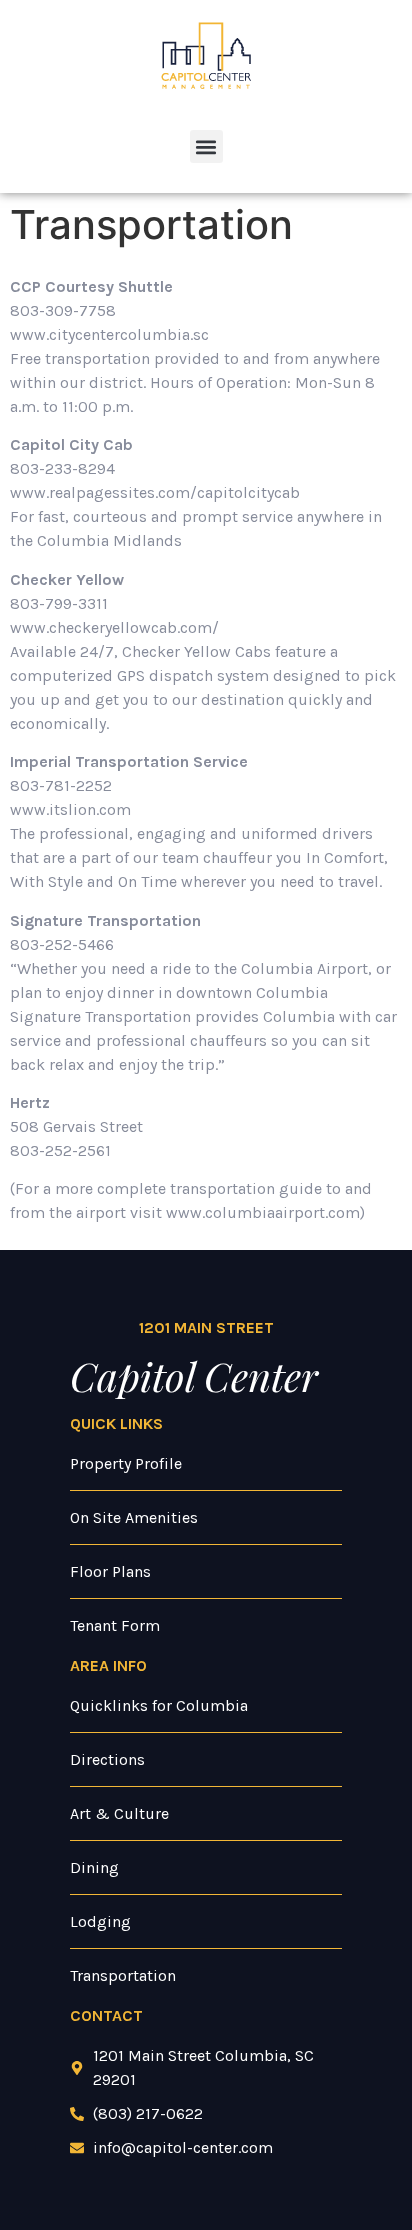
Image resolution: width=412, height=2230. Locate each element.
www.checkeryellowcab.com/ (114, 627)
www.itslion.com (70, 809)
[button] (206, 146)
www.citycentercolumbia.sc (109, 334)
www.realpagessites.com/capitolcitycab (155, 492)
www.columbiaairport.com (263, 1212)
